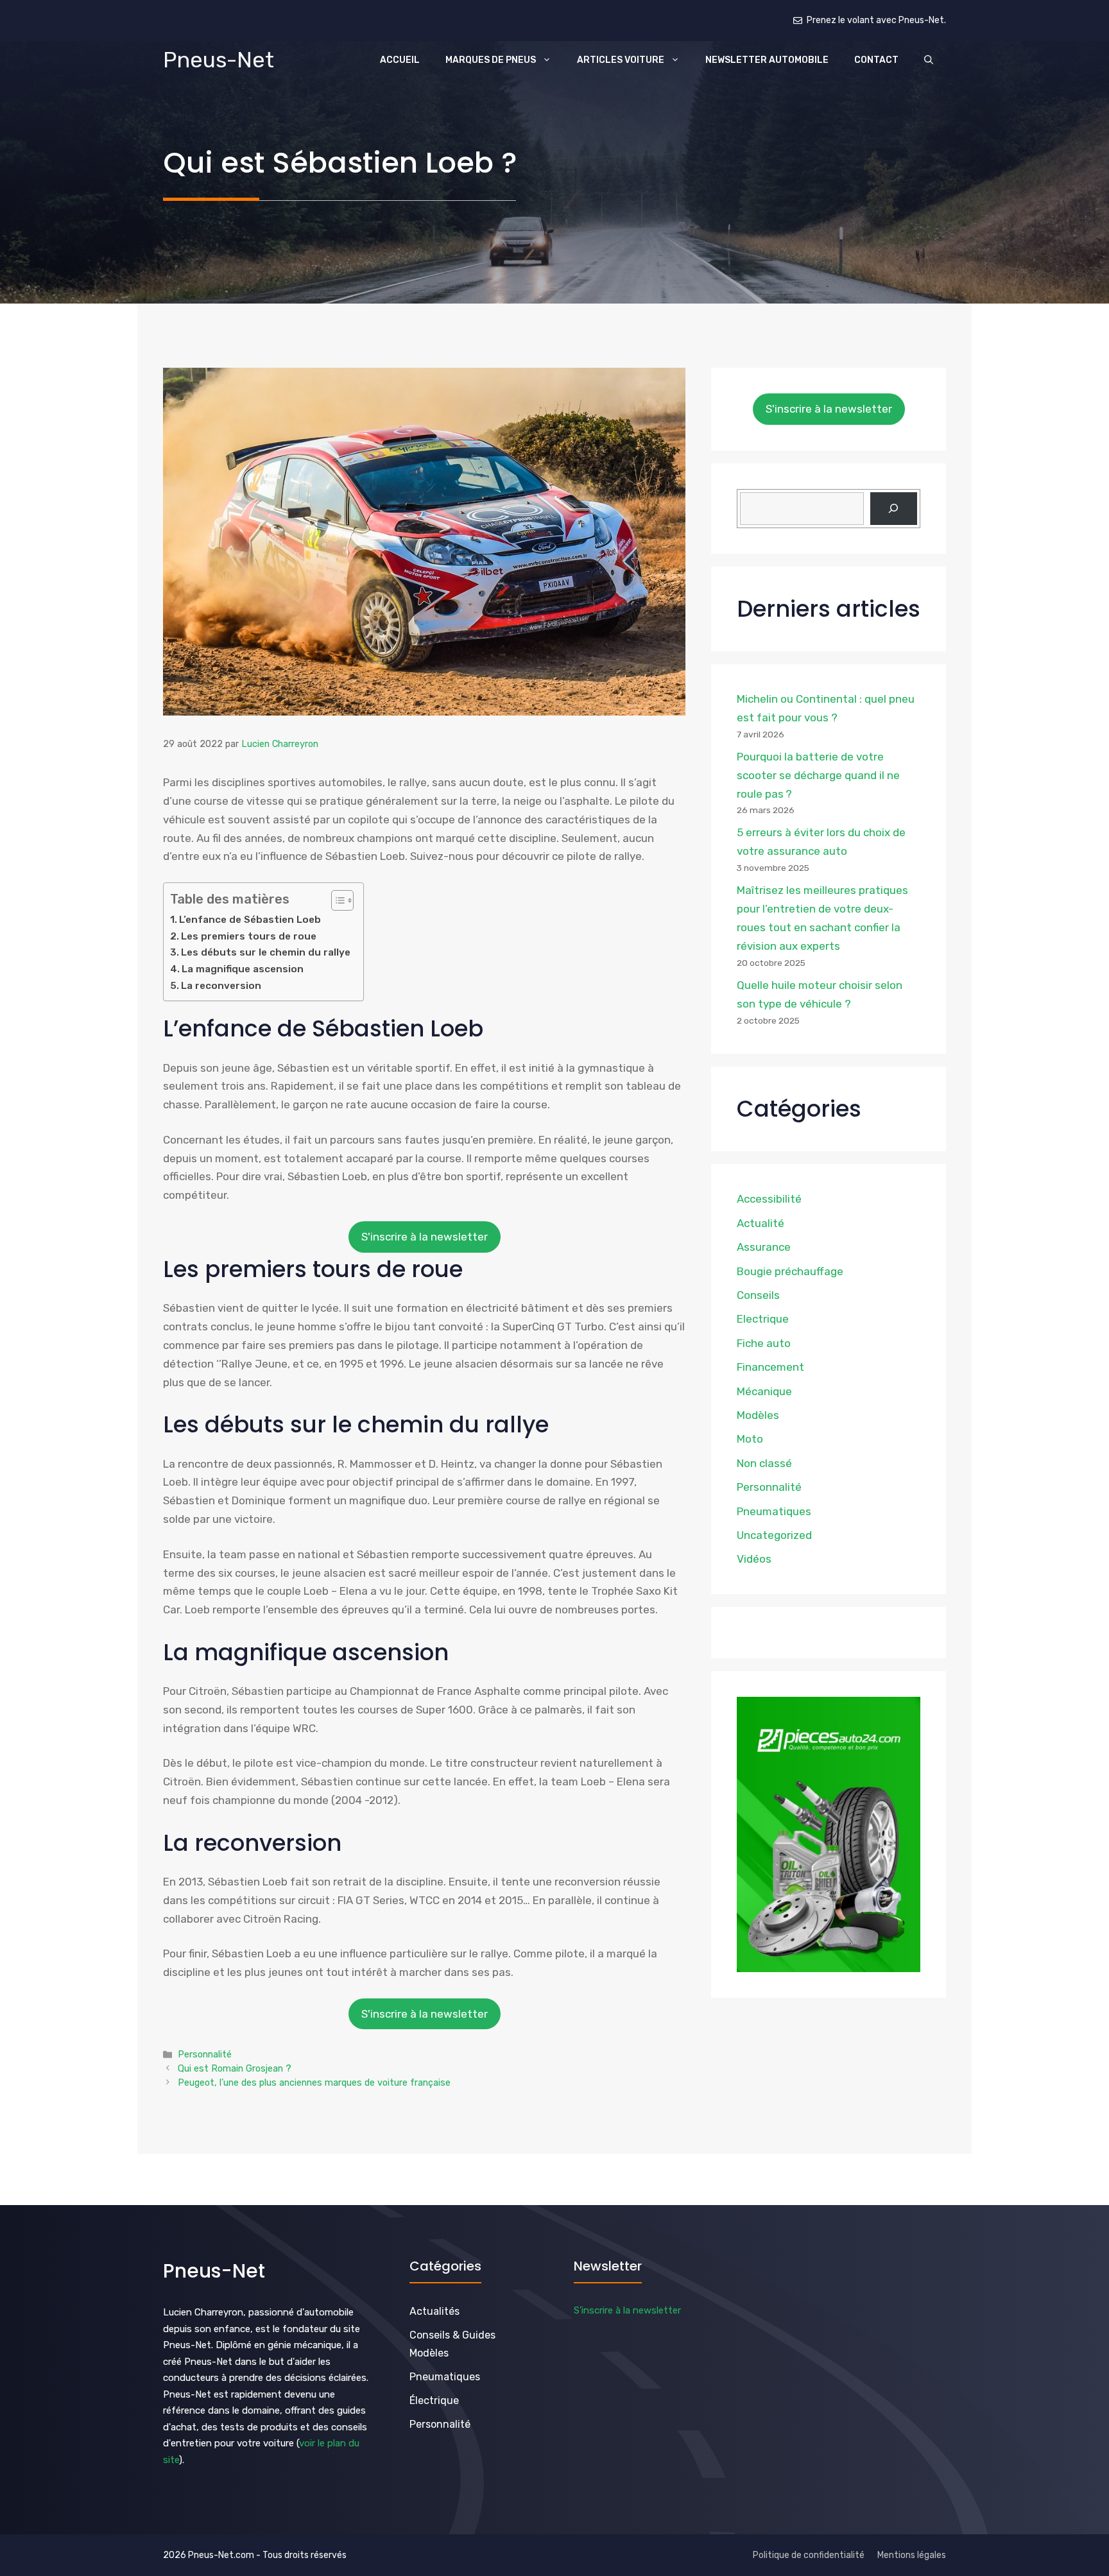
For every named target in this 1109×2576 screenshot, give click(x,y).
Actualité (761, 1223)
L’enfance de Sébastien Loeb (250, 920)
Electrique (763, 1319)
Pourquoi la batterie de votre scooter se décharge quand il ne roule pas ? (818, 775)
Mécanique (764, 1391)
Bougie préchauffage (790, 1271)
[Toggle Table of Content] (336, 900)
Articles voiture (621, 60)
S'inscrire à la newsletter (425, 1237)
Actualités (434, 2311)
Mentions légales (912, 2555)
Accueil (400, 60)
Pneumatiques (774, 1511)
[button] (929, 60)
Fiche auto (764, 1343)
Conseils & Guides (452, 2335)
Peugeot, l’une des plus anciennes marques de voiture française (314, 2082)
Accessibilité (769, 1199)
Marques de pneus (491, 60)
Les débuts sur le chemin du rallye (266, 952)
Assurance (764, 1247)
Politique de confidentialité (809, 2555)
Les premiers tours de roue (249, 936)
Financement (770, 1367)
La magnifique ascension (243, 969)
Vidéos (754, 1559)
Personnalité (205, 2054)
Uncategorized (774, 1534)
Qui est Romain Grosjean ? (235, 2068)
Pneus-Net (219, 60)
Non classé (764, 1463)
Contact (876, 60)
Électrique (434, 2400)
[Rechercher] (894, 508)
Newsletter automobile (767, 60)
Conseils (758, 1295)
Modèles (758, 1414)
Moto (750, 1439)
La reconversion (221, 986)
